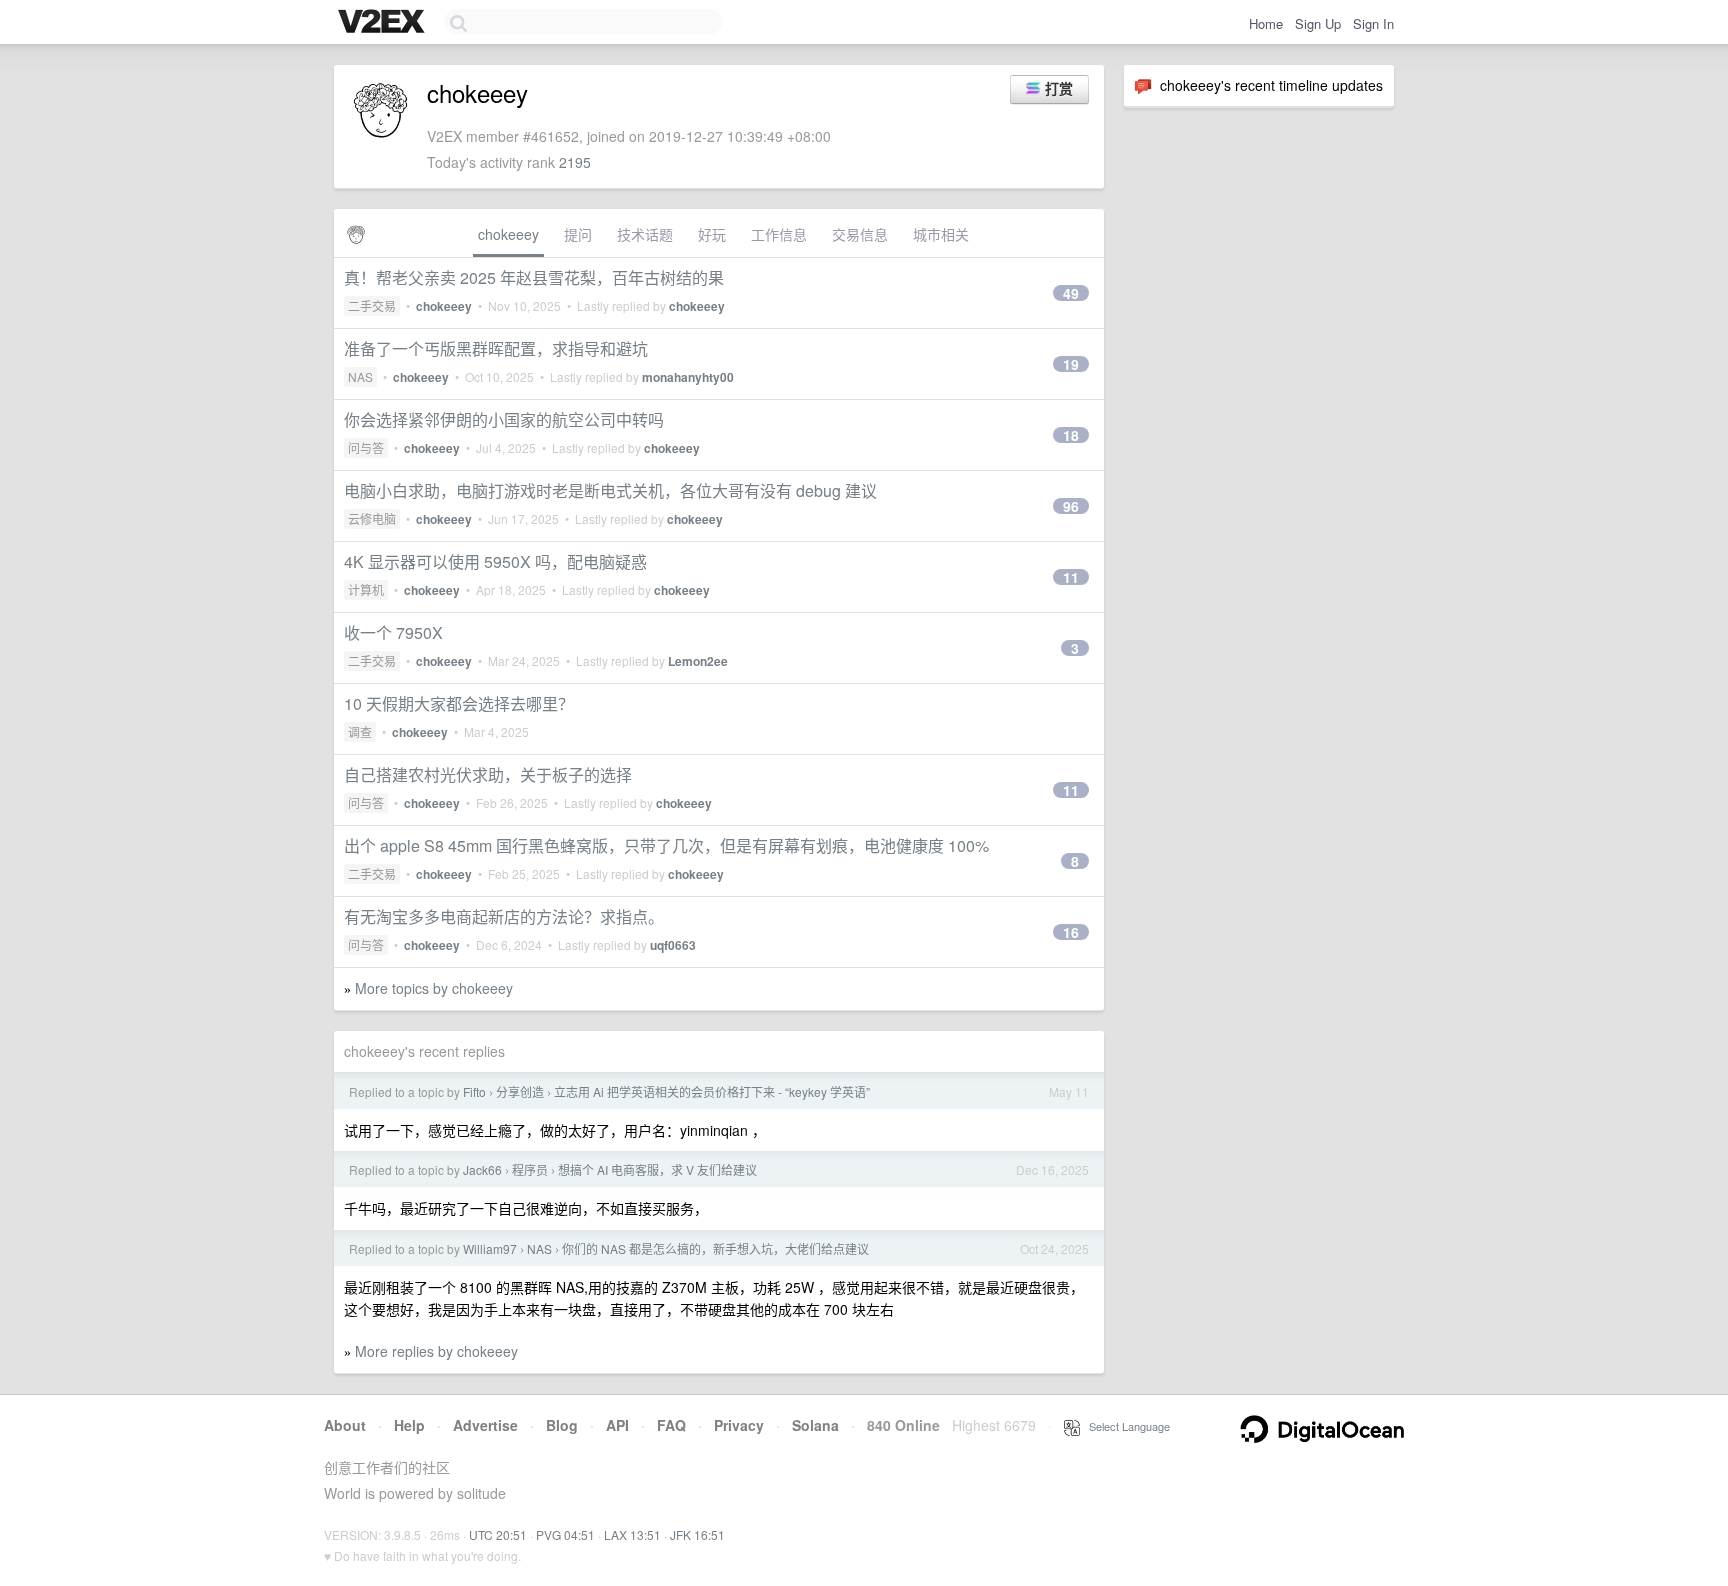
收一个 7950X (393, 632)
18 (1071, 435)
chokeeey (508, 234)
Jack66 (482, 1169)
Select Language (1125, 1426)
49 (1071, 293)
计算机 (366, 589)
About (345, 1425)
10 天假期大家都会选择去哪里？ (459, 703)
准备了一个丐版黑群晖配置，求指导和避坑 (496, 348)
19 (1071, 364)
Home (1266, 23)
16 (1071, 932)
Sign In (1373, 23)
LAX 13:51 (632, 1534)
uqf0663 (673, 945)
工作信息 (779, 234)
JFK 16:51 (697, 1534)
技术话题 (645, 234)
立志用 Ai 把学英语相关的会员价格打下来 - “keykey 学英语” (712, 1091)
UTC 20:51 (498, 1534)
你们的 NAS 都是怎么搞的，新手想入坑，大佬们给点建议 (715, 1248)
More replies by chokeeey (436, 1351)
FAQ (671, 1425)
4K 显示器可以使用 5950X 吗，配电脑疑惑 (495, 561)
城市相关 (941, 234)
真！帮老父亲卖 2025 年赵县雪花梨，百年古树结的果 (534, 277)
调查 (360, 731)
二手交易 (372, 305)
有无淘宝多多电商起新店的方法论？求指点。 (504, 916)
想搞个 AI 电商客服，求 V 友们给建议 (657, 1169)
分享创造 (520, 1091)
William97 (490, 1248)
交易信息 (860, 234)
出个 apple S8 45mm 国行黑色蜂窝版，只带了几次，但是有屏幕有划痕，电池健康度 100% (666, 845)
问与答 (366, 447)
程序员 (530, 1169)
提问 (578, 234)
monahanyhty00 (688, 377)
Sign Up (1318, 23)
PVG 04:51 (565, 1534)
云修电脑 (372, 518)
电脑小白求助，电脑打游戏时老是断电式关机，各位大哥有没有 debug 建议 (610, 490)
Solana (815, 1425)
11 (1071, 577)
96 (1071, 506)
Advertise (485, 1425)
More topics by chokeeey (434, 988)
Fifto (474, 1091)
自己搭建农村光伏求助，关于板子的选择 (488, 774)
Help (409, 1425)
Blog (562, 1425)
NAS (360, 376)
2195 (575, 162)
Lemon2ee (698, 661)
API (617, 1425)
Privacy (739, 1425)
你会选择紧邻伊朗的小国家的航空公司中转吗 (504, 419)
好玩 (712, 234)
